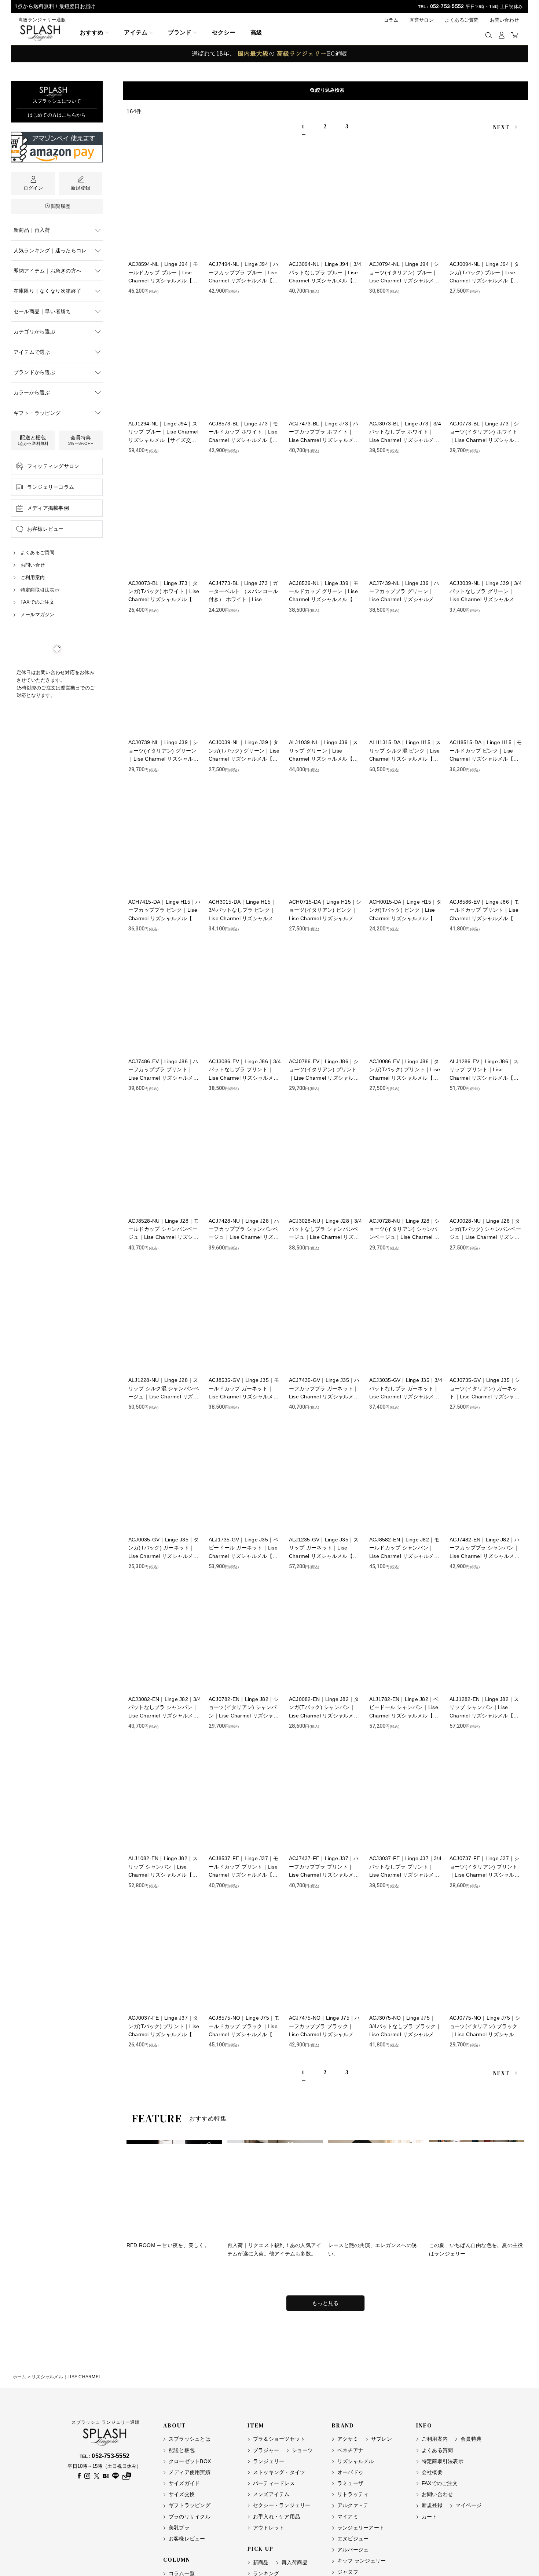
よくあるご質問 (462, 20)
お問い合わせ (504, 20)
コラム (391, 20)
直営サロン (422, 20)
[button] (489, 35)
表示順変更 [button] (329, 90)
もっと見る (325, 2303)
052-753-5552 (447, 6)
